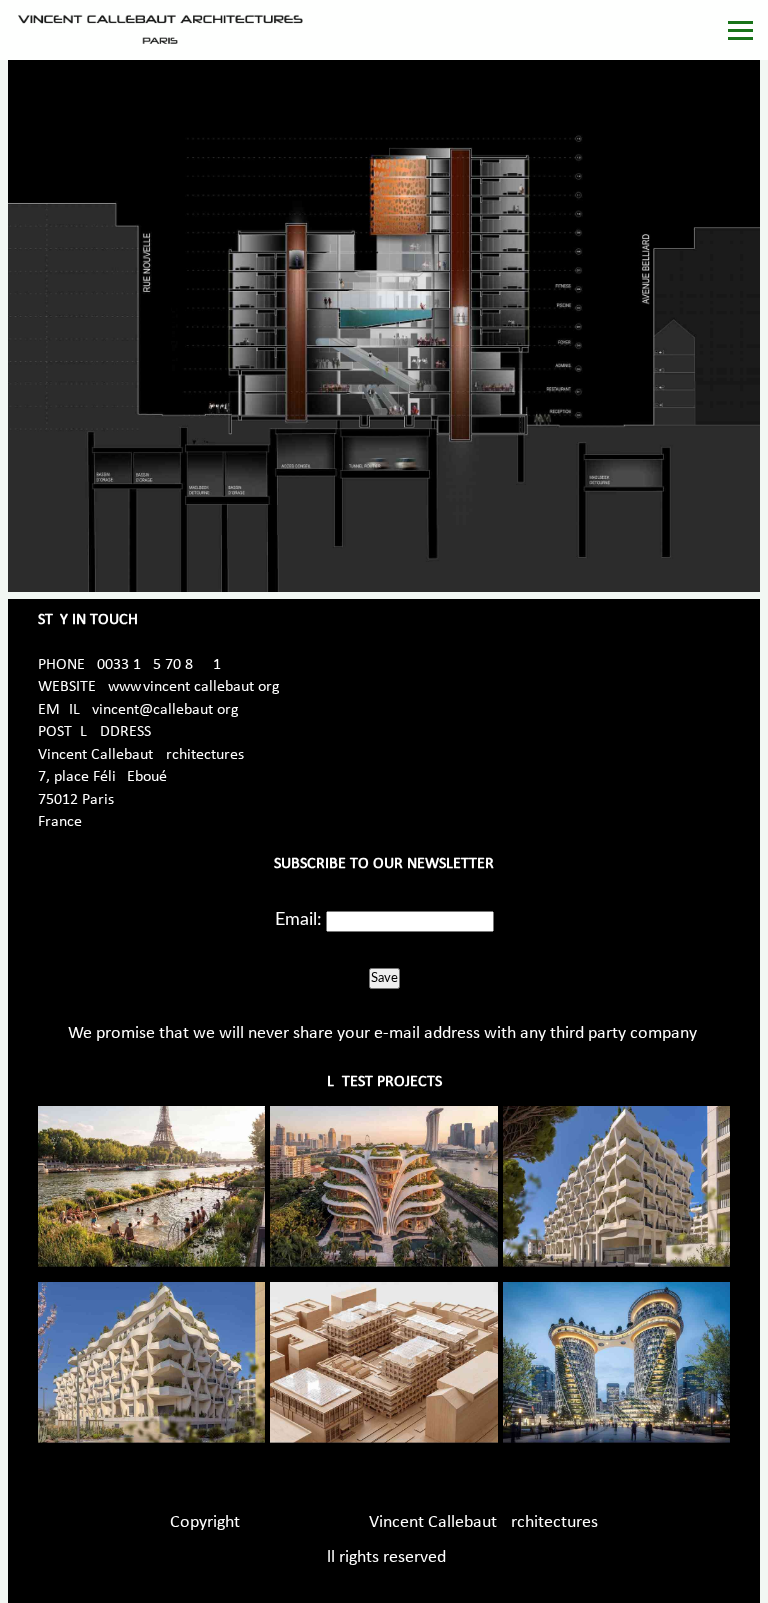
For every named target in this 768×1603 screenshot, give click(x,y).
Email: (298, 920)
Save (384, 978)
